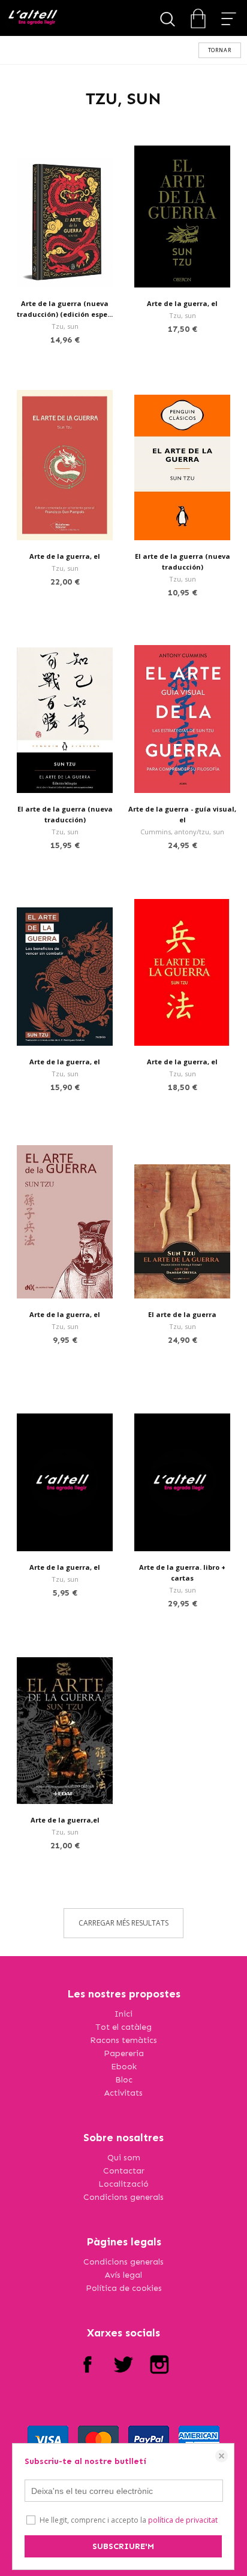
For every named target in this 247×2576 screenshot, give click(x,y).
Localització (123, 2184)
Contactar (124, 2171)
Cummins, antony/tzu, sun (182, 832)
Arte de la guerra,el (65, 1820)
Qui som (124, 2158)
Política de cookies (124, 2288)
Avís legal (123, 2275)
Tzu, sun (65, 326)
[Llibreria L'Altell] (33, 18)
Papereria (124, 2053)
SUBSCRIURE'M (123, 2546)
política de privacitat (183, 2520)
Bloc (124, 2080)
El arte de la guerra (182, 1314)
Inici (123, 2014)
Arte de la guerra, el (182, 303)
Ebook (124, 2067)
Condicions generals (123, 2197)
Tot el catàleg (123, 2027)
